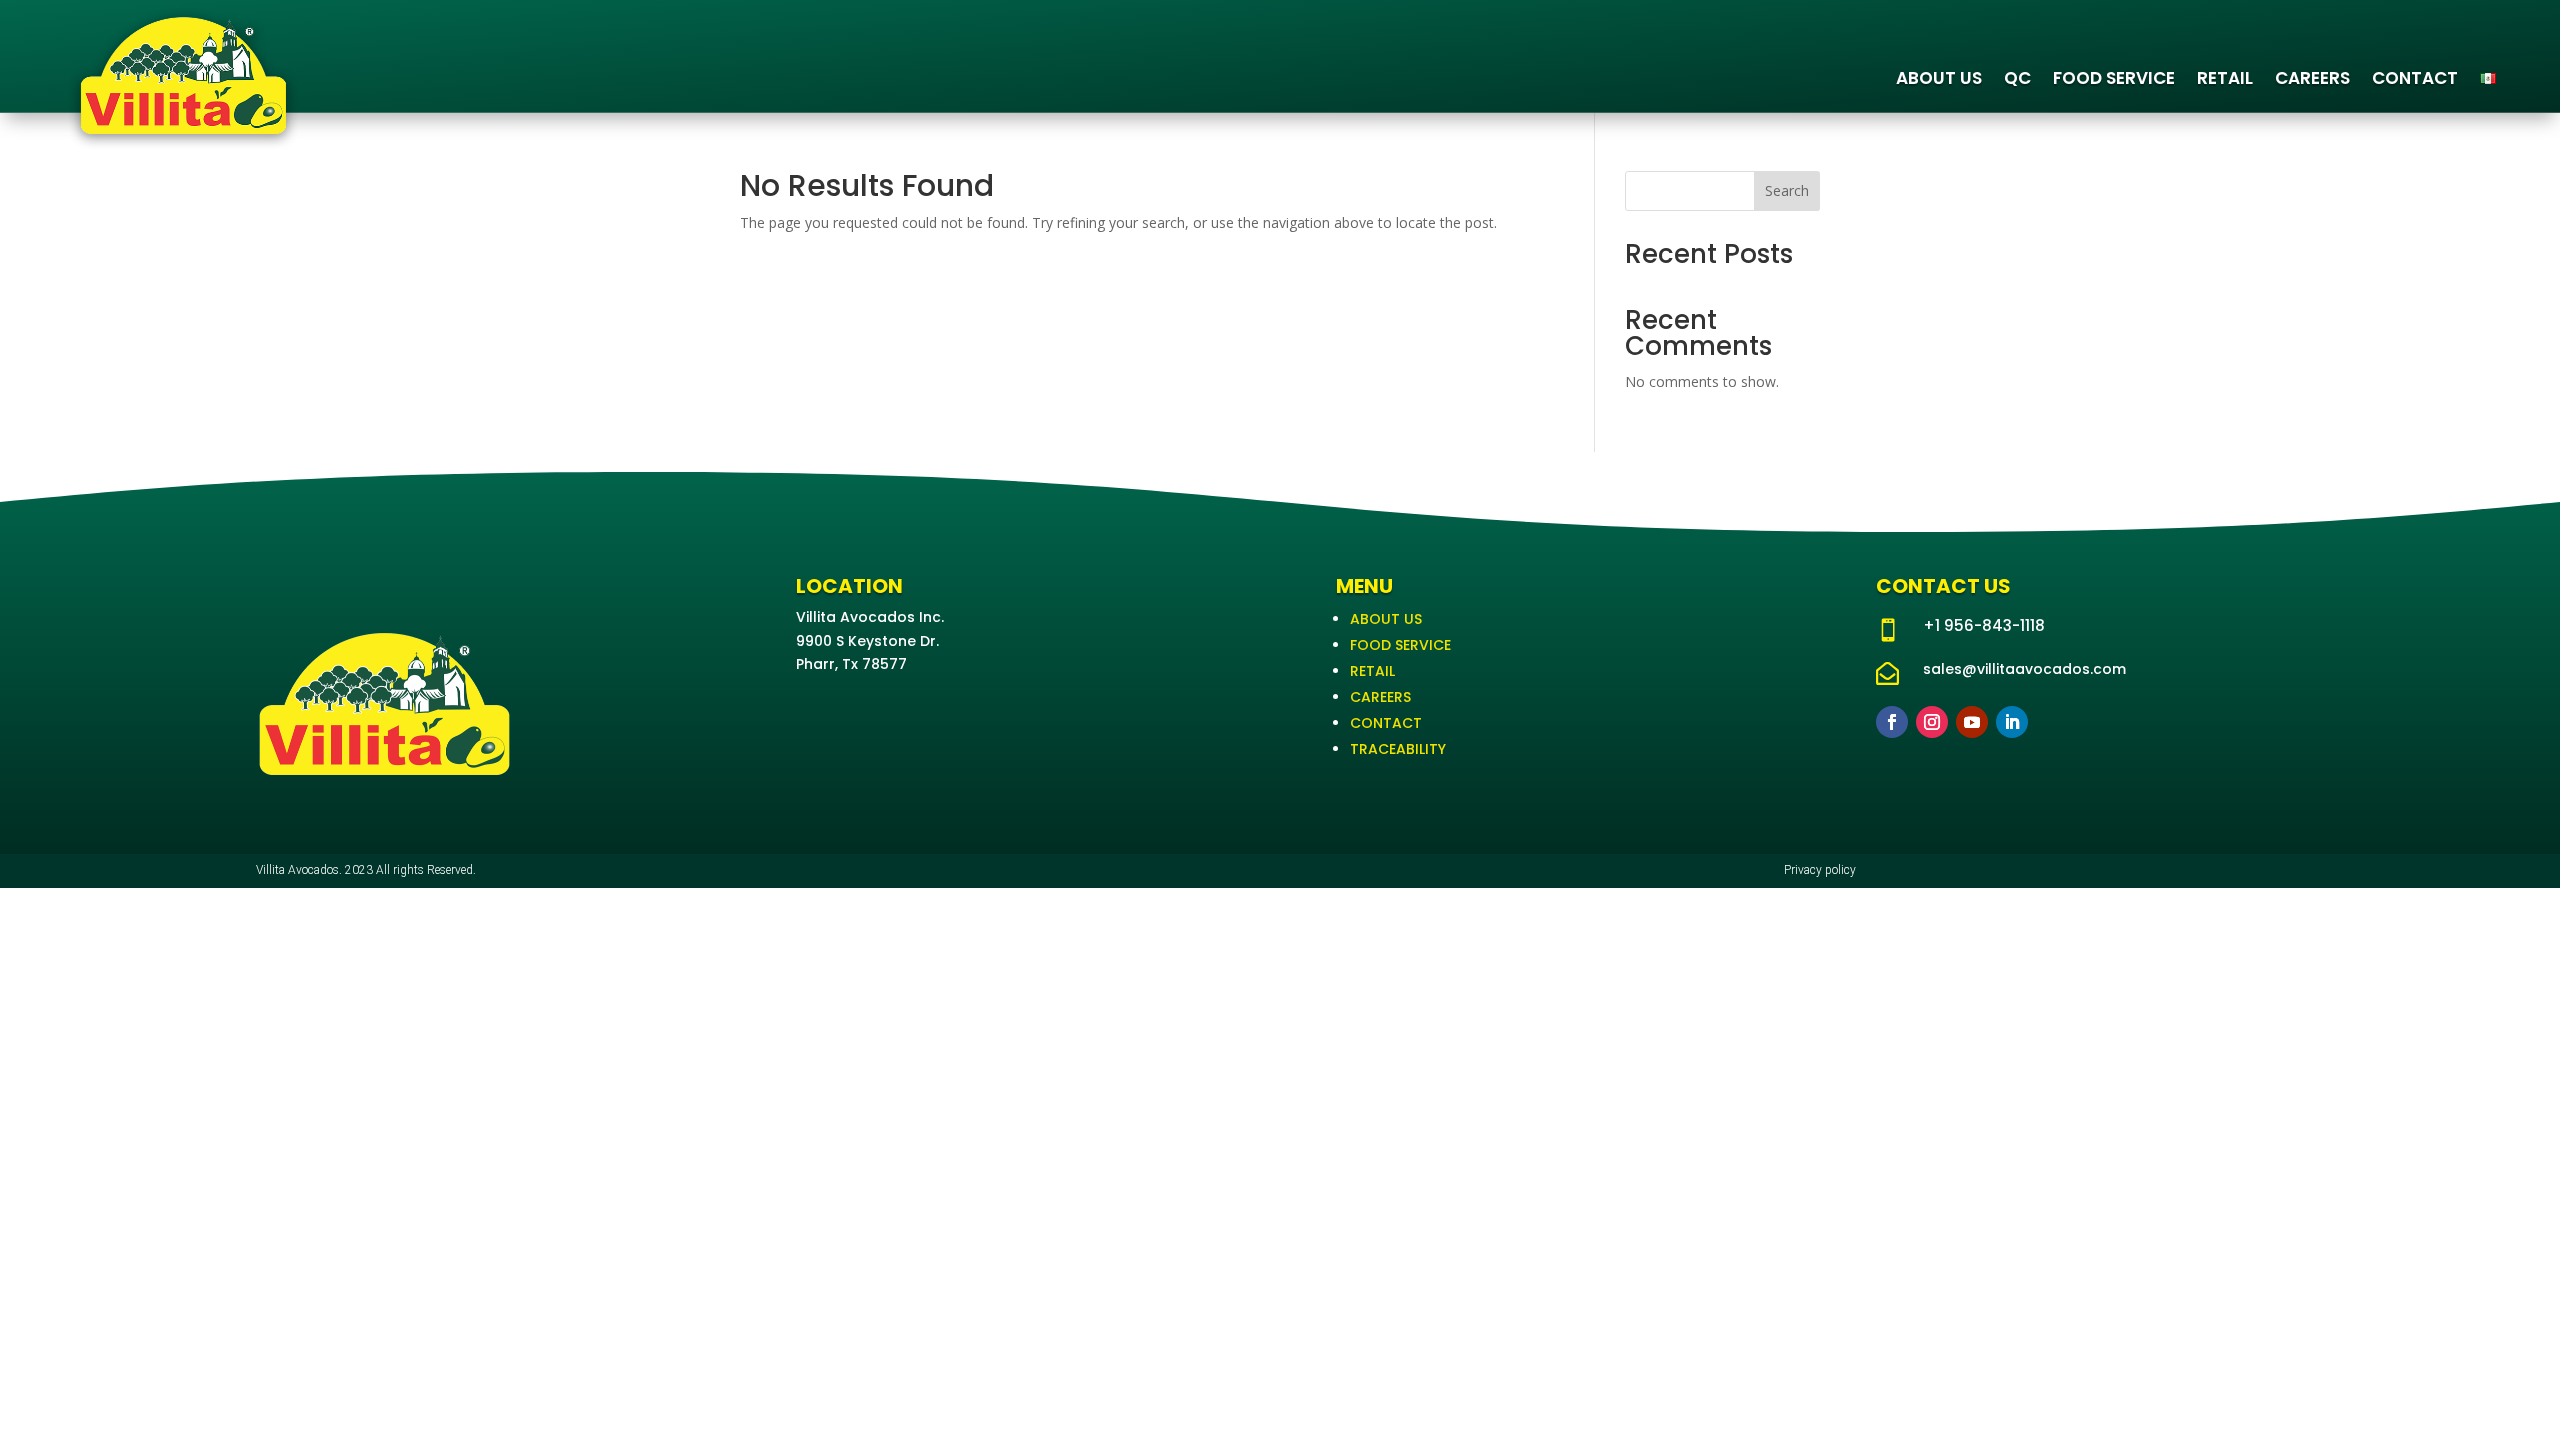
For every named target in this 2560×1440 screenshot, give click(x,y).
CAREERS (2312, 78)
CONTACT (2415, 78)
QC (2017, 78)
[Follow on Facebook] (1892, 722)
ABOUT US (1939, 78)
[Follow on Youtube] (1972, 722)
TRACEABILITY (1398, 749)
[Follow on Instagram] (1932, 722)
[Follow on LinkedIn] (2012, 722)
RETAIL (2225, 78)
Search (1787, 190)
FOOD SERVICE (2114, 78)
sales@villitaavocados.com (2024, 669)
